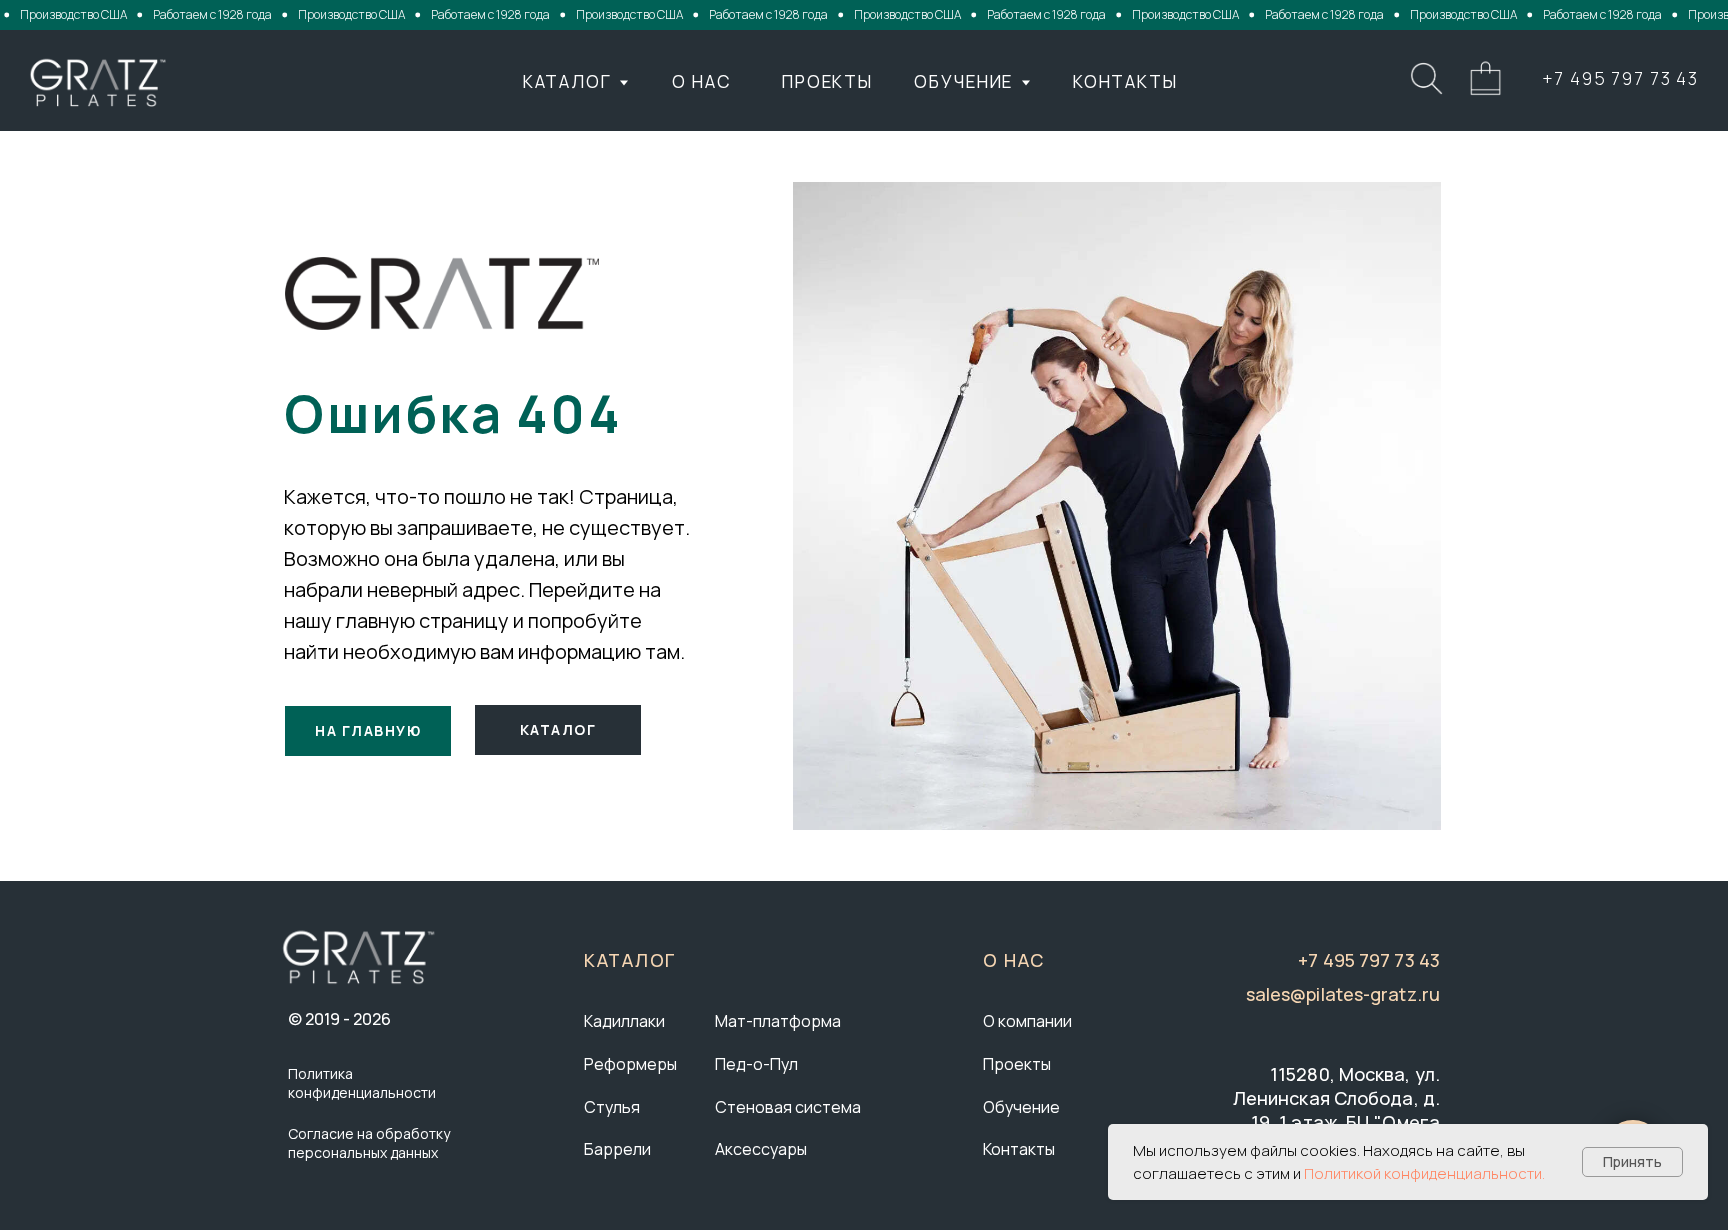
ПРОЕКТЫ (827, 81)
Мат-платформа (778, 1021)
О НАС (701, 81)
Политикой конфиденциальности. (1424, 1173)
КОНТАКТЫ (1125, 81)
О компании (1027, 1021)
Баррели (617, 1149)
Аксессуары (761, 1149)
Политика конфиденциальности (362, 1083)
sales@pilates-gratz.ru (1343, 994)
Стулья (612, 1107)
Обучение (1021, 1107)
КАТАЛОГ (567, 81)
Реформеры (630, 1064)
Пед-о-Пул (756, 1064)
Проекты (1017, 1064)
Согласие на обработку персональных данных (369, 1143)
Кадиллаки (624, 1021)
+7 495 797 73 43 (1620, 78)
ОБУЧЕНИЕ (963, 81)
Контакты (1019, 1149)
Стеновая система (788, 1107)
